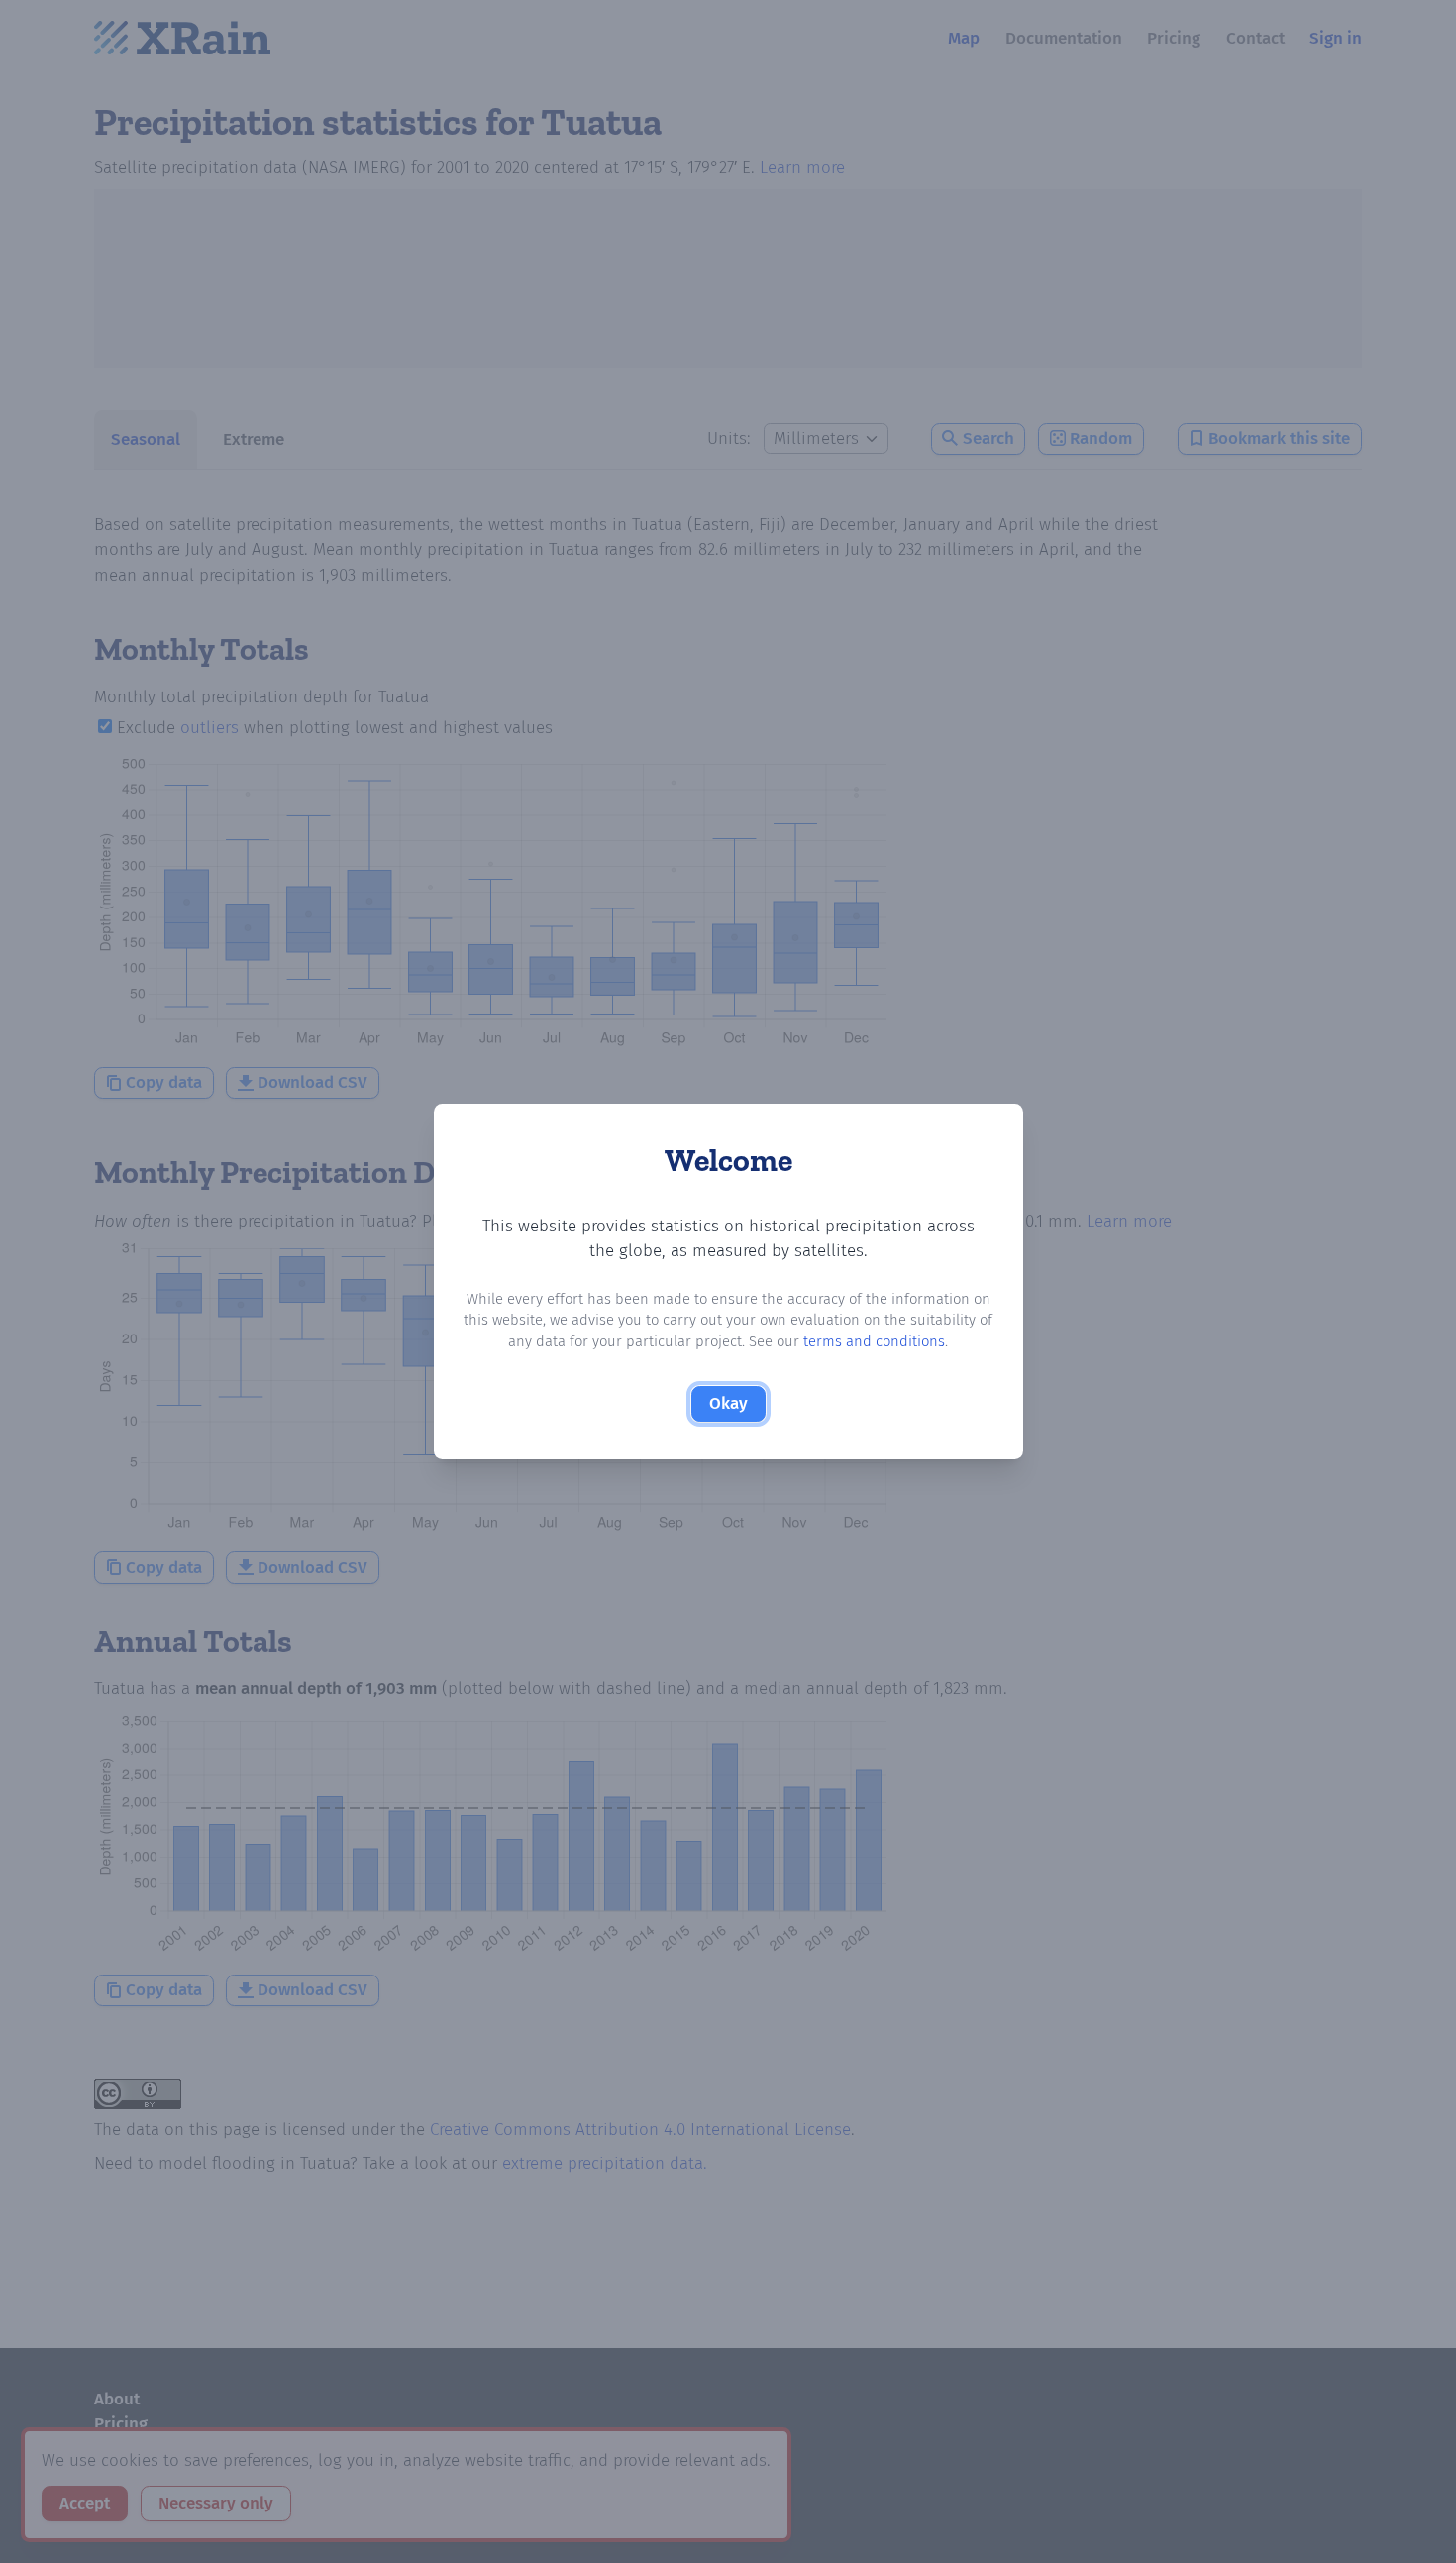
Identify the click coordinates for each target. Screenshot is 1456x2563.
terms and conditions (874, 1341)
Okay (728, 1403)
